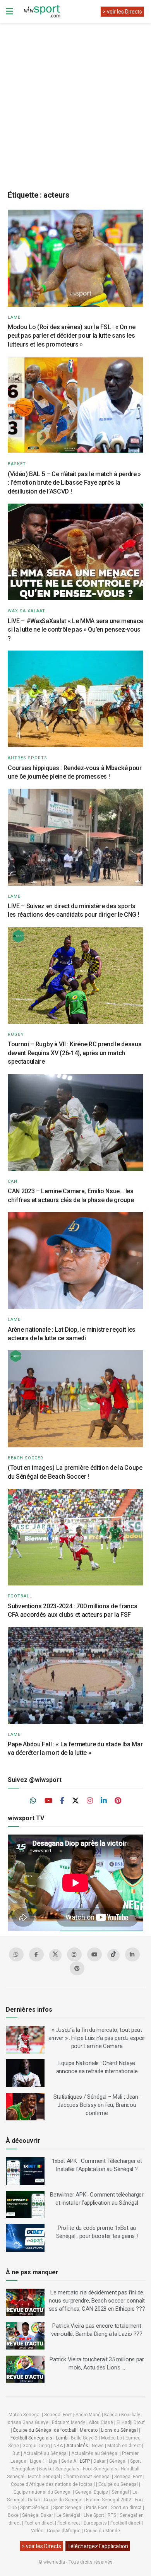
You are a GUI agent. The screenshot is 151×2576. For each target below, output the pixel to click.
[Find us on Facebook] (62, 1801)
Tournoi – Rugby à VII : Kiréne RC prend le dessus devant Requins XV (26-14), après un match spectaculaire (75, 1053)
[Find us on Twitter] (75, 1801)
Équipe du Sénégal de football (45, 2430)
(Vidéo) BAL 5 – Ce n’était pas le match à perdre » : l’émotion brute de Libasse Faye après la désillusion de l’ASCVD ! (74, 483)
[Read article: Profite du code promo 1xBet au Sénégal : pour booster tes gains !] (25, 2238)
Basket (17, 464)
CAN (13, 1181)
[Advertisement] (75, 101)
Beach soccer (26, 1458)
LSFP (85, 2461)
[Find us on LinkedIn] (104, 1801)
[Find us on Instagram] (90, 1801)
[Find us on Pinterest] (118, 1801)
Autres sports (27, 758)
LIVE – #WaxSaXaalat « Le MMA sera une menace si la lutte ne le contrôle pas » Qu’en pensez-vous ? (75, 630)
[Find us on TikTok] (113, 1955)
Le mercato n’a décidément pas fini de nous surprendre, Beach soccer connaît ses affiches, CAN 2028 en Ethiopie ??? (97, 2301)
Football (20, 1596)
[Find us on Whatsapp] (33, 1801)
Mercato (89, 2430)
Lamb (14, 317)
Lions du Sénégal (119, 2430)
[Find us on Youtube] (48, 1801)
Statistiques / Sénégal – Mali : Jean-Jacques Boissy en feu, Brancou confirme (97, 2105)
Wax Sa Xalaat (27, 611)
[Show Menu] (9, 12)
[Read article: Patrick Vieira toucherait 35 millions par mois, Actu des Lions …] (25, 2369)
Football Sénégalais (31, 2438)
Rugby (16, 1034)
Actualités (77, 2446)
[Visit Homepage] (42, 12)
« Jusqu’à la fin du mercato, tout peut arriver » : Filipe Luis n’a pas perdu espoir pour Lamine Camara (97, 2038)
